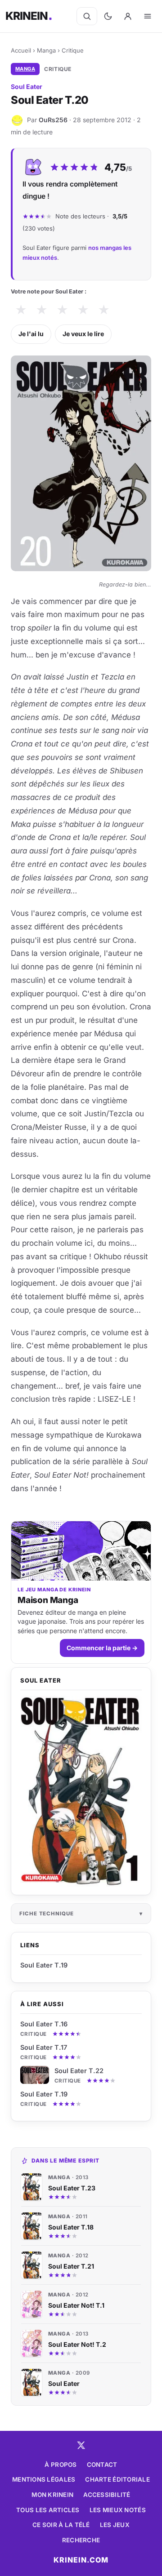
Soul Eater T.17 (44, 2047)
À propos (61, 2465)
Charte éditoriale (117, 2479)
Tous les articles (48, 2510)
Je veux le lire (83, 334)
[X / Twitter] (81, 2445)
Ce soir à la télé (61, 2525)
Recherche (81, 2540)
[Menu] (148, 16)
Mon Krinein (52, 2495)
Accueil (21, 50)
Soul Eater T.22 (79, 2071)
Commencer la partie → (102, 1648)
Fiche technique (47, 1914)
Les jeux (115, 2525)
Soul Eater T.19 (44, 2094)
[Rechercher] (87, 16)
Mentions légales (44, 2479)
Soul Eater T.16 (44, 2024)
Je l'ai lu (31, 334)
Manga (46, 50)
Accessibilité (107, 2495)
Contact (102, 2465)
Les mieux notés (118, 2510)
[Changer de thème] (108, 16)
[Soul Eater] (81, 1791)
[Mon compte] (128, 16)
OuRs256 (53, 120)
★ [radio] (21, 310)
